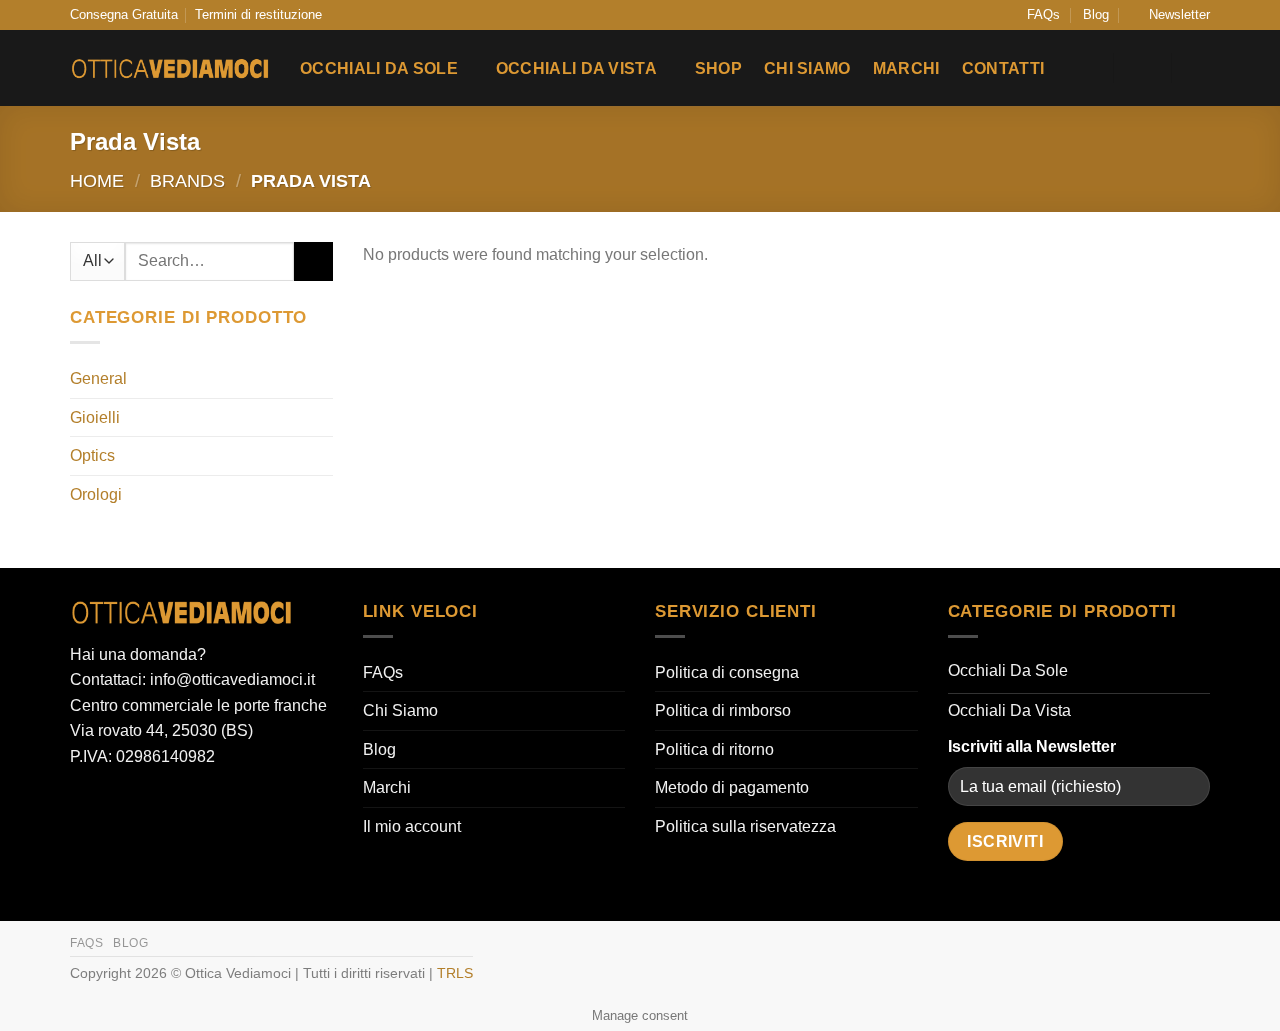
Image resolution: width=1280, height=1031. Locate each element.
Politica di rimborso (723, 710)
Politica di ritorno (714, 749)
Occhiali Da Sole (379, 68)
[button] (1170, 15)
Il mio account (412, 826)
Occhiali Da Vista (576, 68)
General (98, 378)
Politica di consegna (727, 672)
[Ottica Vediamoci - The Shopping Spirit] (170, 69)
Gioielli (95, 417)
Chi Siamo (807, 68)
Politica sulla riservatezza (745, 826)
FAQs (1043, 14)
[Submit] (313, 261)
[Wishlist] (1086, 68)
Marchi (906, 68)
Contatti (1003, 68)
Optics (92, 455)
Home (97, 180)
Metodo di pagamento (732, 787)
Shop (718, 68)
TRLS (455, 973)
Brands (187, 180)
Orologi (96, 494)
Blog (1096, 14)
